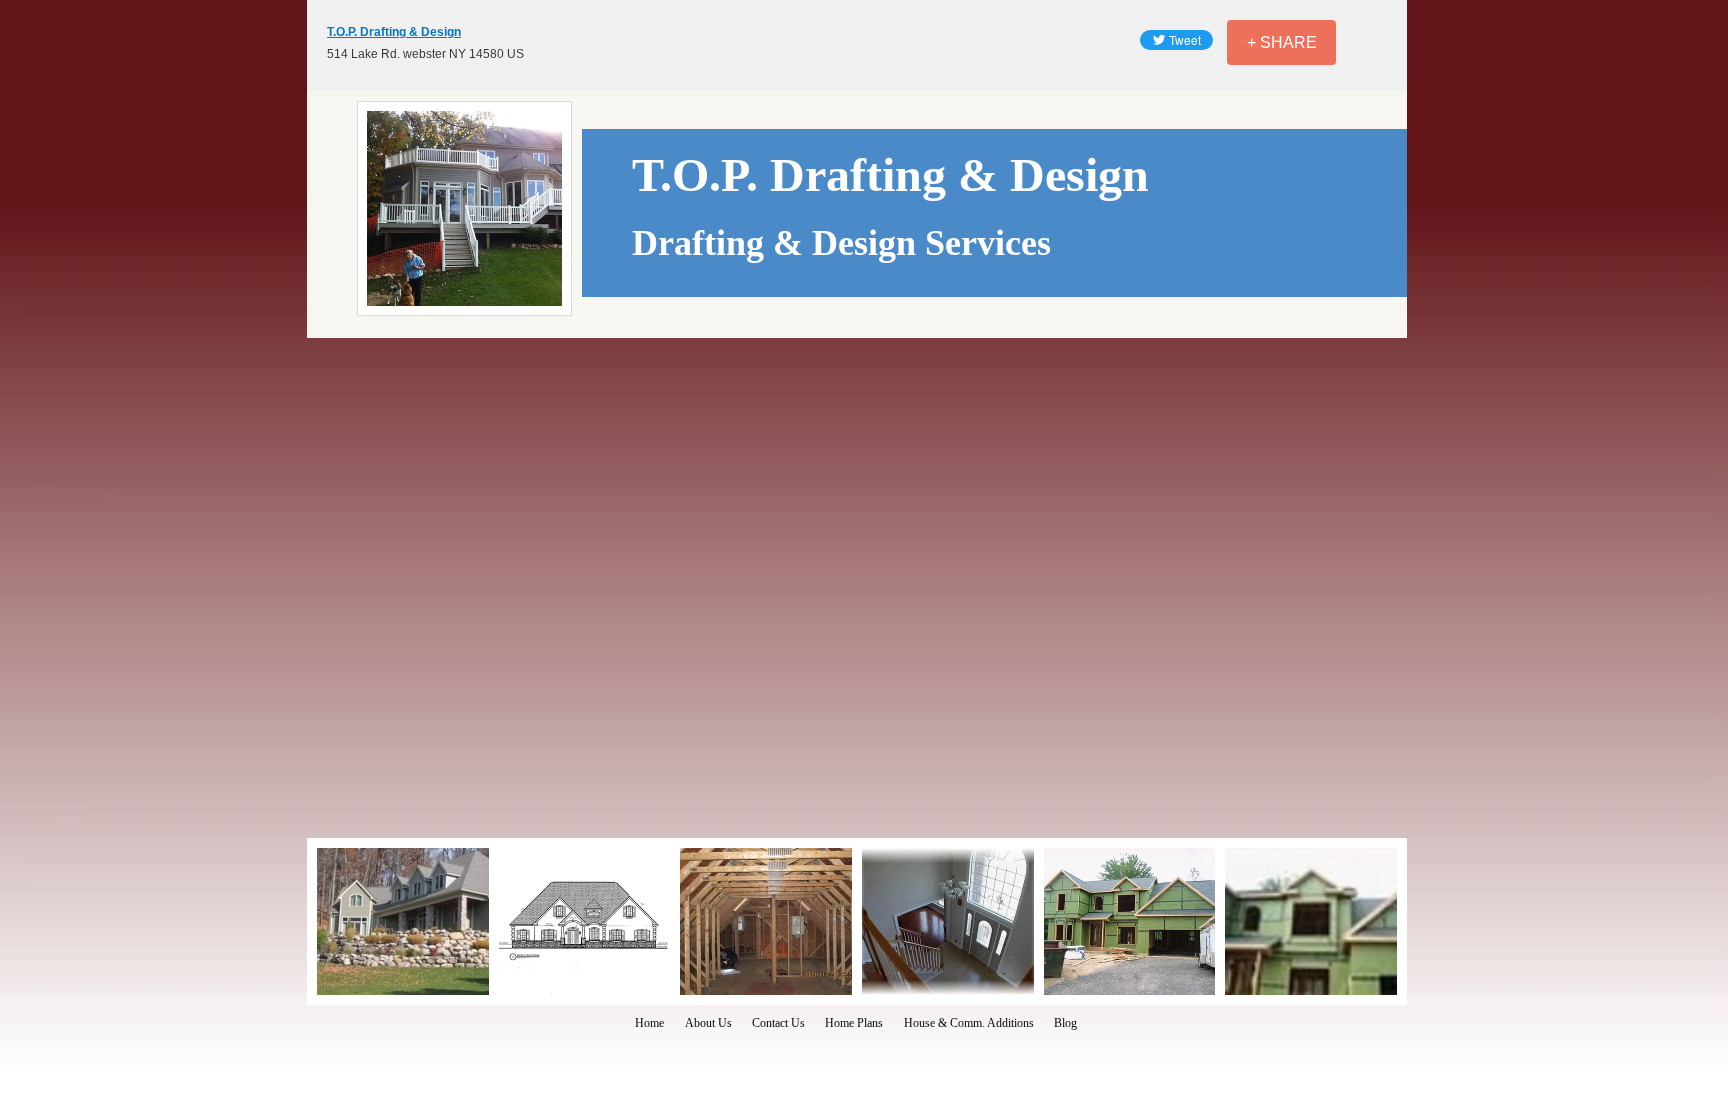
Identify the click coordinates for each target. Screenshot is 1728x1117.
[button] (403, 921)
